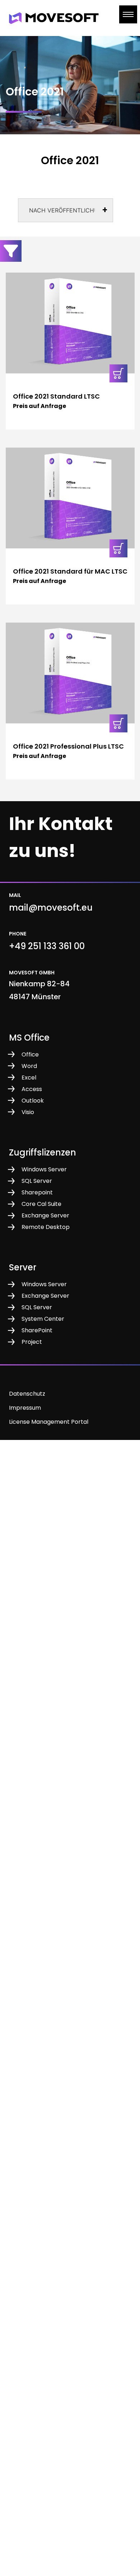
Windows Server (44, 1169)
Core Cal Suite (41, 1204)
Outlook (33, 1101)
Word (29, 1066)
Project (32, 1342)
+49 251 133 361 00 (47, 946)
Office (30, 1054)
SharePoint (37, 1330)
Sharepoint (37, 1192)
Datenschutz (27, 1394)
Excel (29, 1078)
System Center (43, 1319)
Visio (28, 1112)
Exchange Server (45, 1215)
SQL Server (37, 1181)
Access (32, 1089)
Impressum (25, 1408)
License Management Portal (49, 1422)
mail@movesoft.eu (51, 908)
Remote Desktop (46, 1227)
